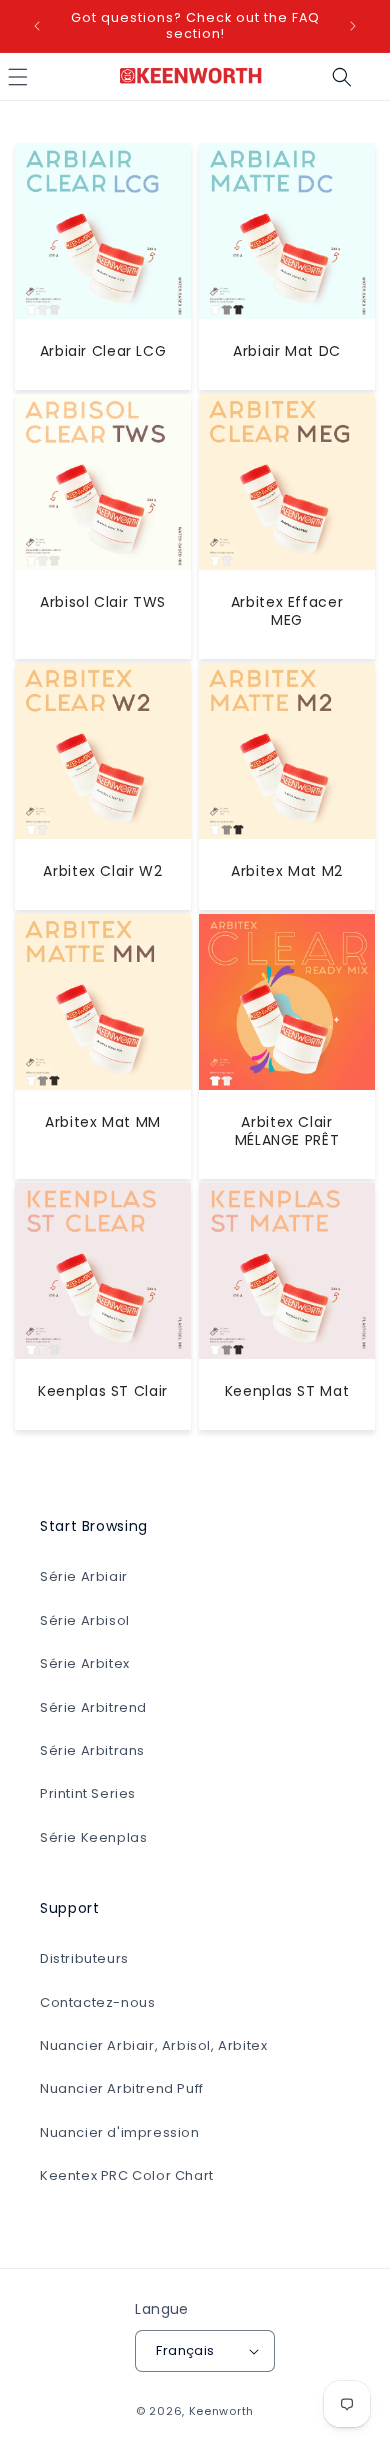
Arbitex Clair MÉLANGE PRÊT (287, 1131)
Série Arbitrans (92, 1750)
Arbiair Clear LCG (103, 351)
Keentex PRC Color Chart (127, 2175)
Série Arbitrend (93, 1707)
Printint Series (88, 1793)
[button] (342, 77)
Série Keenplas (93, 1837)
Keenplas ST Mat (287, 1391)
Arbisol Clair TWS (103, 602)
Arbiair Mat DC (287, 351)
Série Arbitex (85, 1663)
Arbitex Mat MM (103, 1122)
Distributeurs (84, 1958)
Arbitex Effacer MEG (287, 611)
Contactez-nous (97, 2002)
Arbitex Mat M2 (287, 871)
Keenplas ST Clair (103, 1391)
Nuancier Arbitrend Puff (122, 2088)
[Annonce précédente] (37, 26)
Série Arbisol (85, 1620)
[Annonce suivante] (353, 26)
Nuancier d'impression (120, 2132)
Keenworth (221, 2411)
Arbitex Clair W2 (102, 871)
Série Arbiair (84, 1576)
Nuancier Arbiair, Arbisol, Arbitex (153, 2045)
